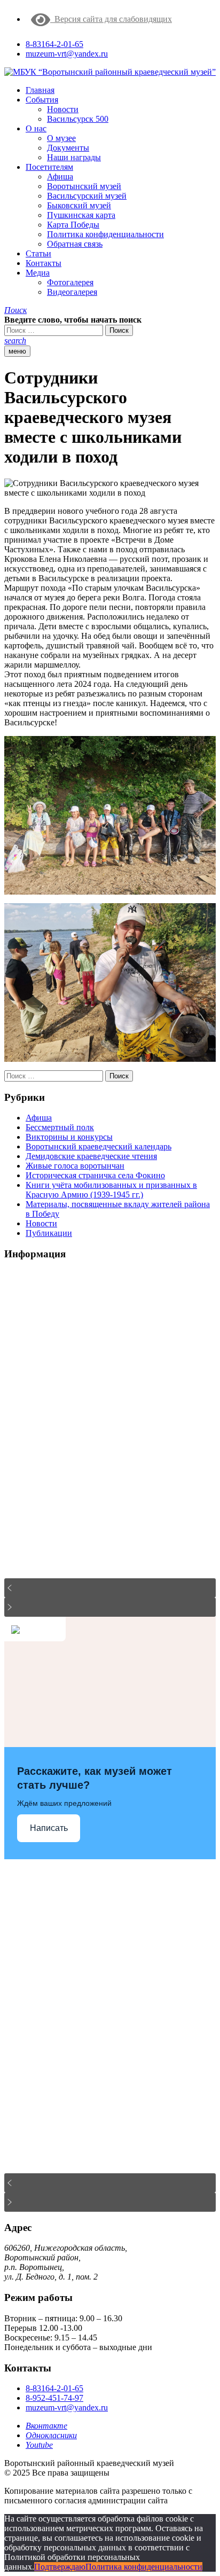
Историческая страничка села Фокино (95, 1175)
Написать (49, 1828)
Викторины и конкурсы (69, 1137)
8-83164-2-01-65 (54, 44)
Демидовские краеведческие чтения (91, 1156)
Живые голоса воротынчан (75, 1166)
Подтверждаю (60, 2567)
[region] (110, 1443)
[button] (15, 310)
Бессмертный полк (60, 1127)
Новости (41, 1223)
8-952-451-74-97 (54, 2398)
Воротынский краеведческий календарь (99, 1146)
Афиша (39, 1118)
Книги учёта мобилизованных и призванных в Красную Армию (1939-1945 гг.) (111, 1190)
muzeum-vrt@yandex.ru (67, 54)
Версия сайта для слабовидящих (111, 19)
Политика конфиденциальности (144, 2567)
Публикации (49, 1233)
